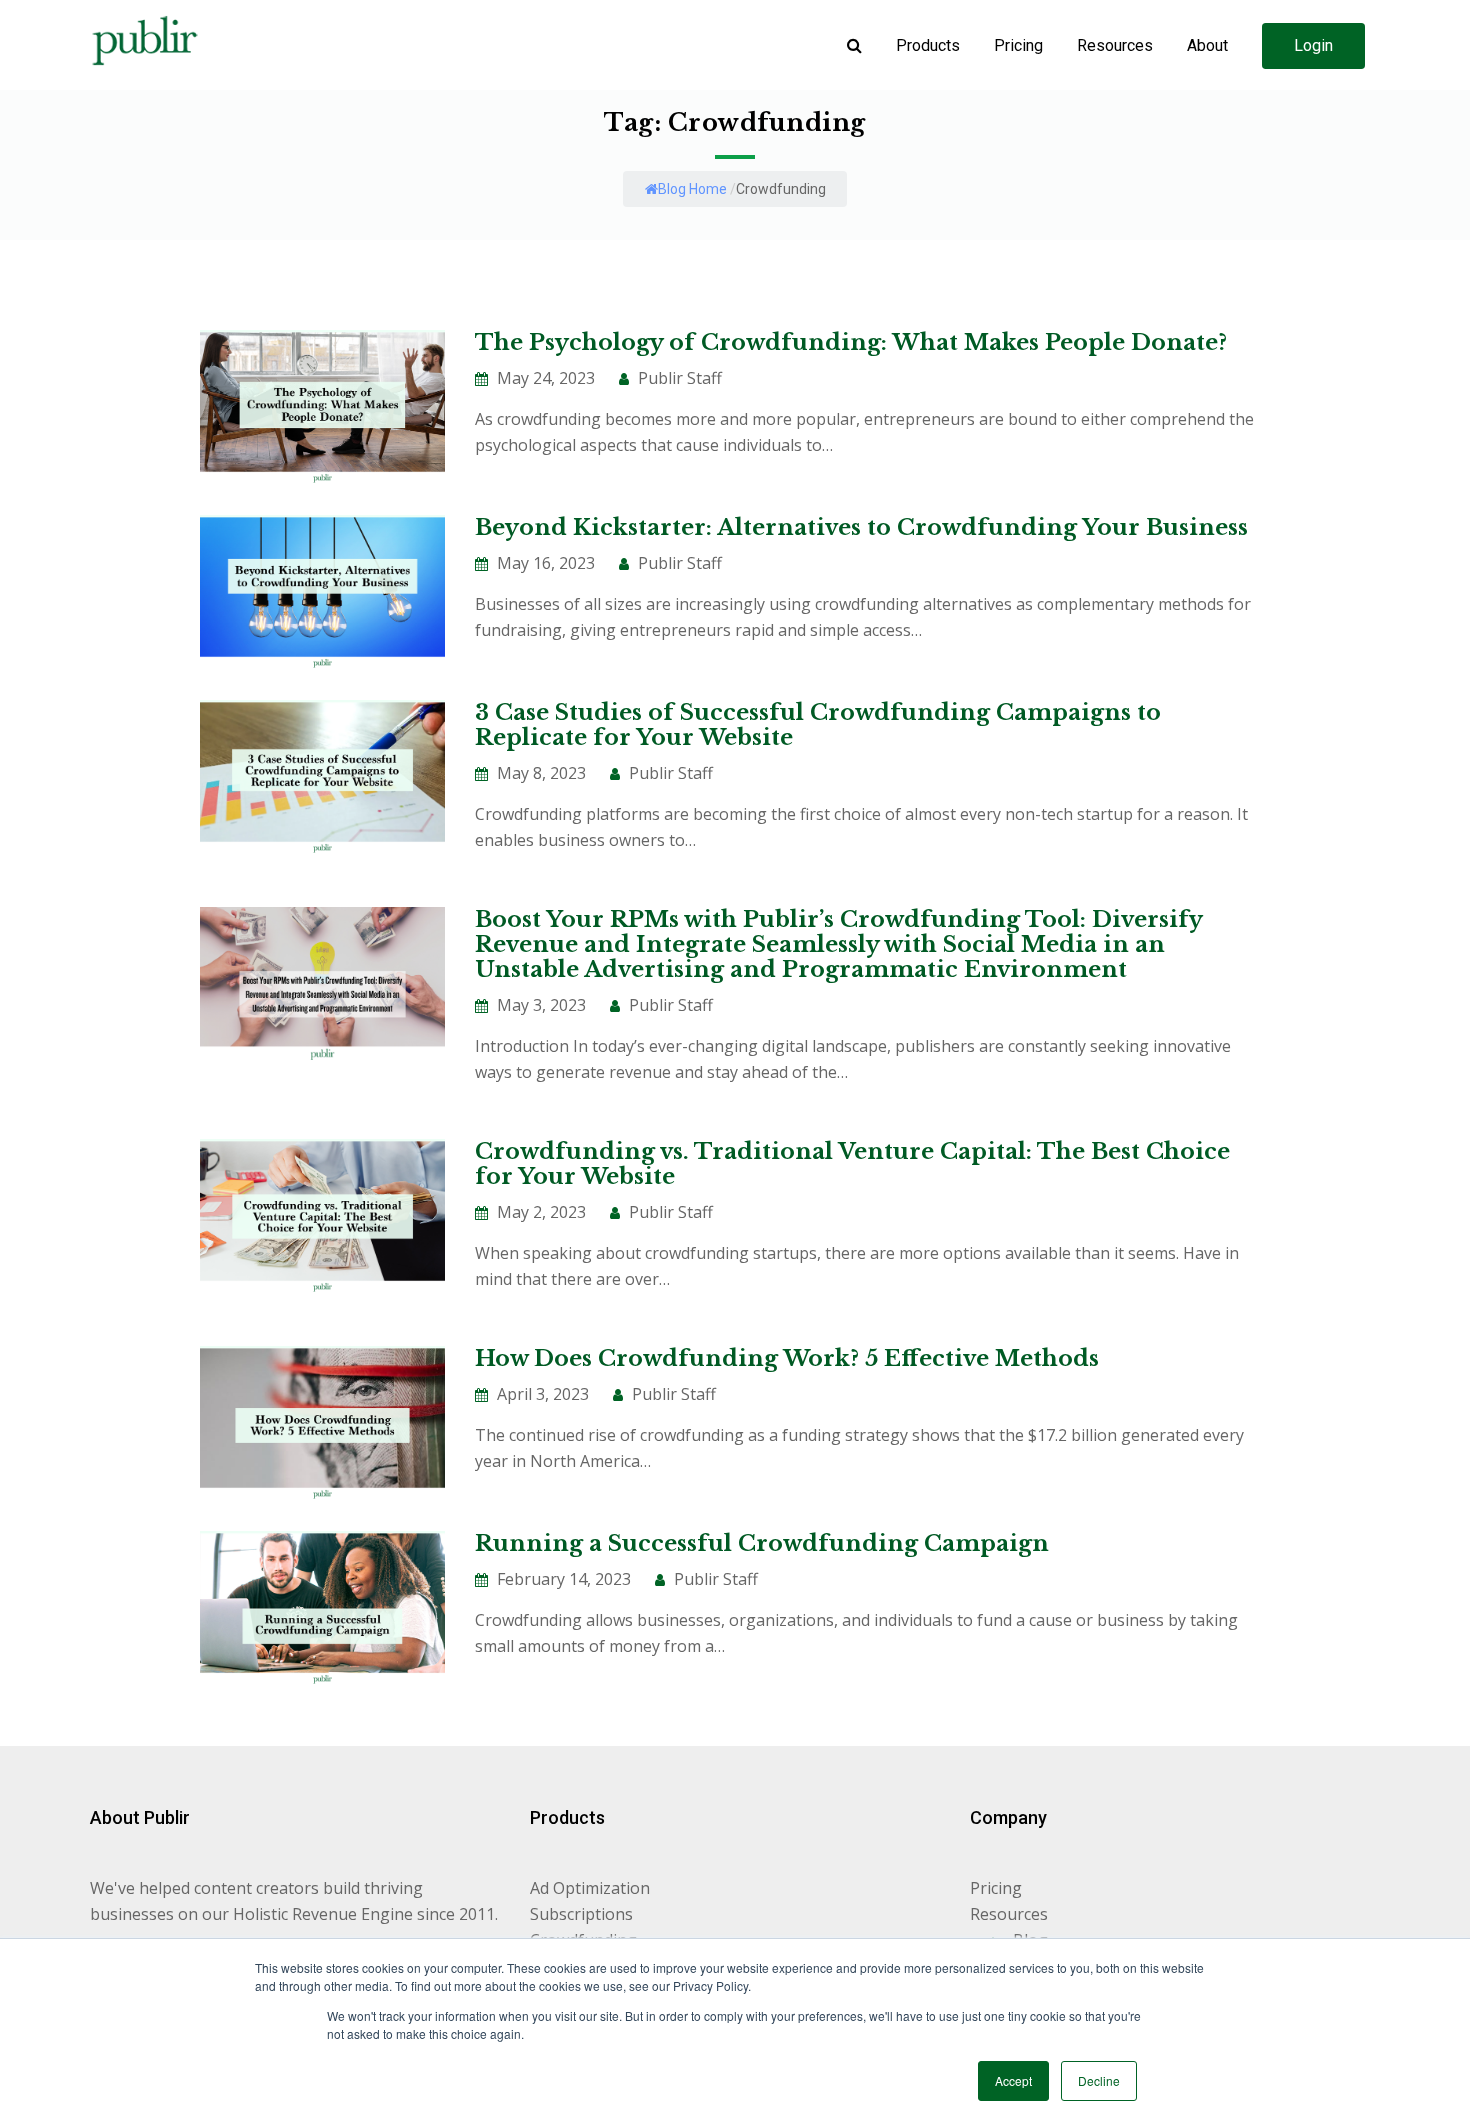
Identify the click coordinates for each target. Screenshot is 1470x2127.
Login (1313, 45)
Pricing (996, 1888)
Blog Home (692, 189)
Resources (1009, 1914)
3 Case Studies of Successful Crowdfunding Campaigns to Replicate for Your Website (818, 725)
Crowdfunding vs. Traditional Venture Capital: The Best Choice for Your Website (852, 1164)
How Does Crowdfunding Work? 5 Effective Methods (787, 1358)
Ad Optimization (590, 1888)
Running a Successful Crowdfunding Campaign (762, 1543)
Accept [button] (1013, 2080)
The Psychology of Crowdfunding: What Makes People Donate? (851, 342)
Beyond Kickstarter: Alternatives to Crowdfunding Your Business (861, 527)
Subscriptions (581, 1914)
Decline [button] (1099, 2080)
